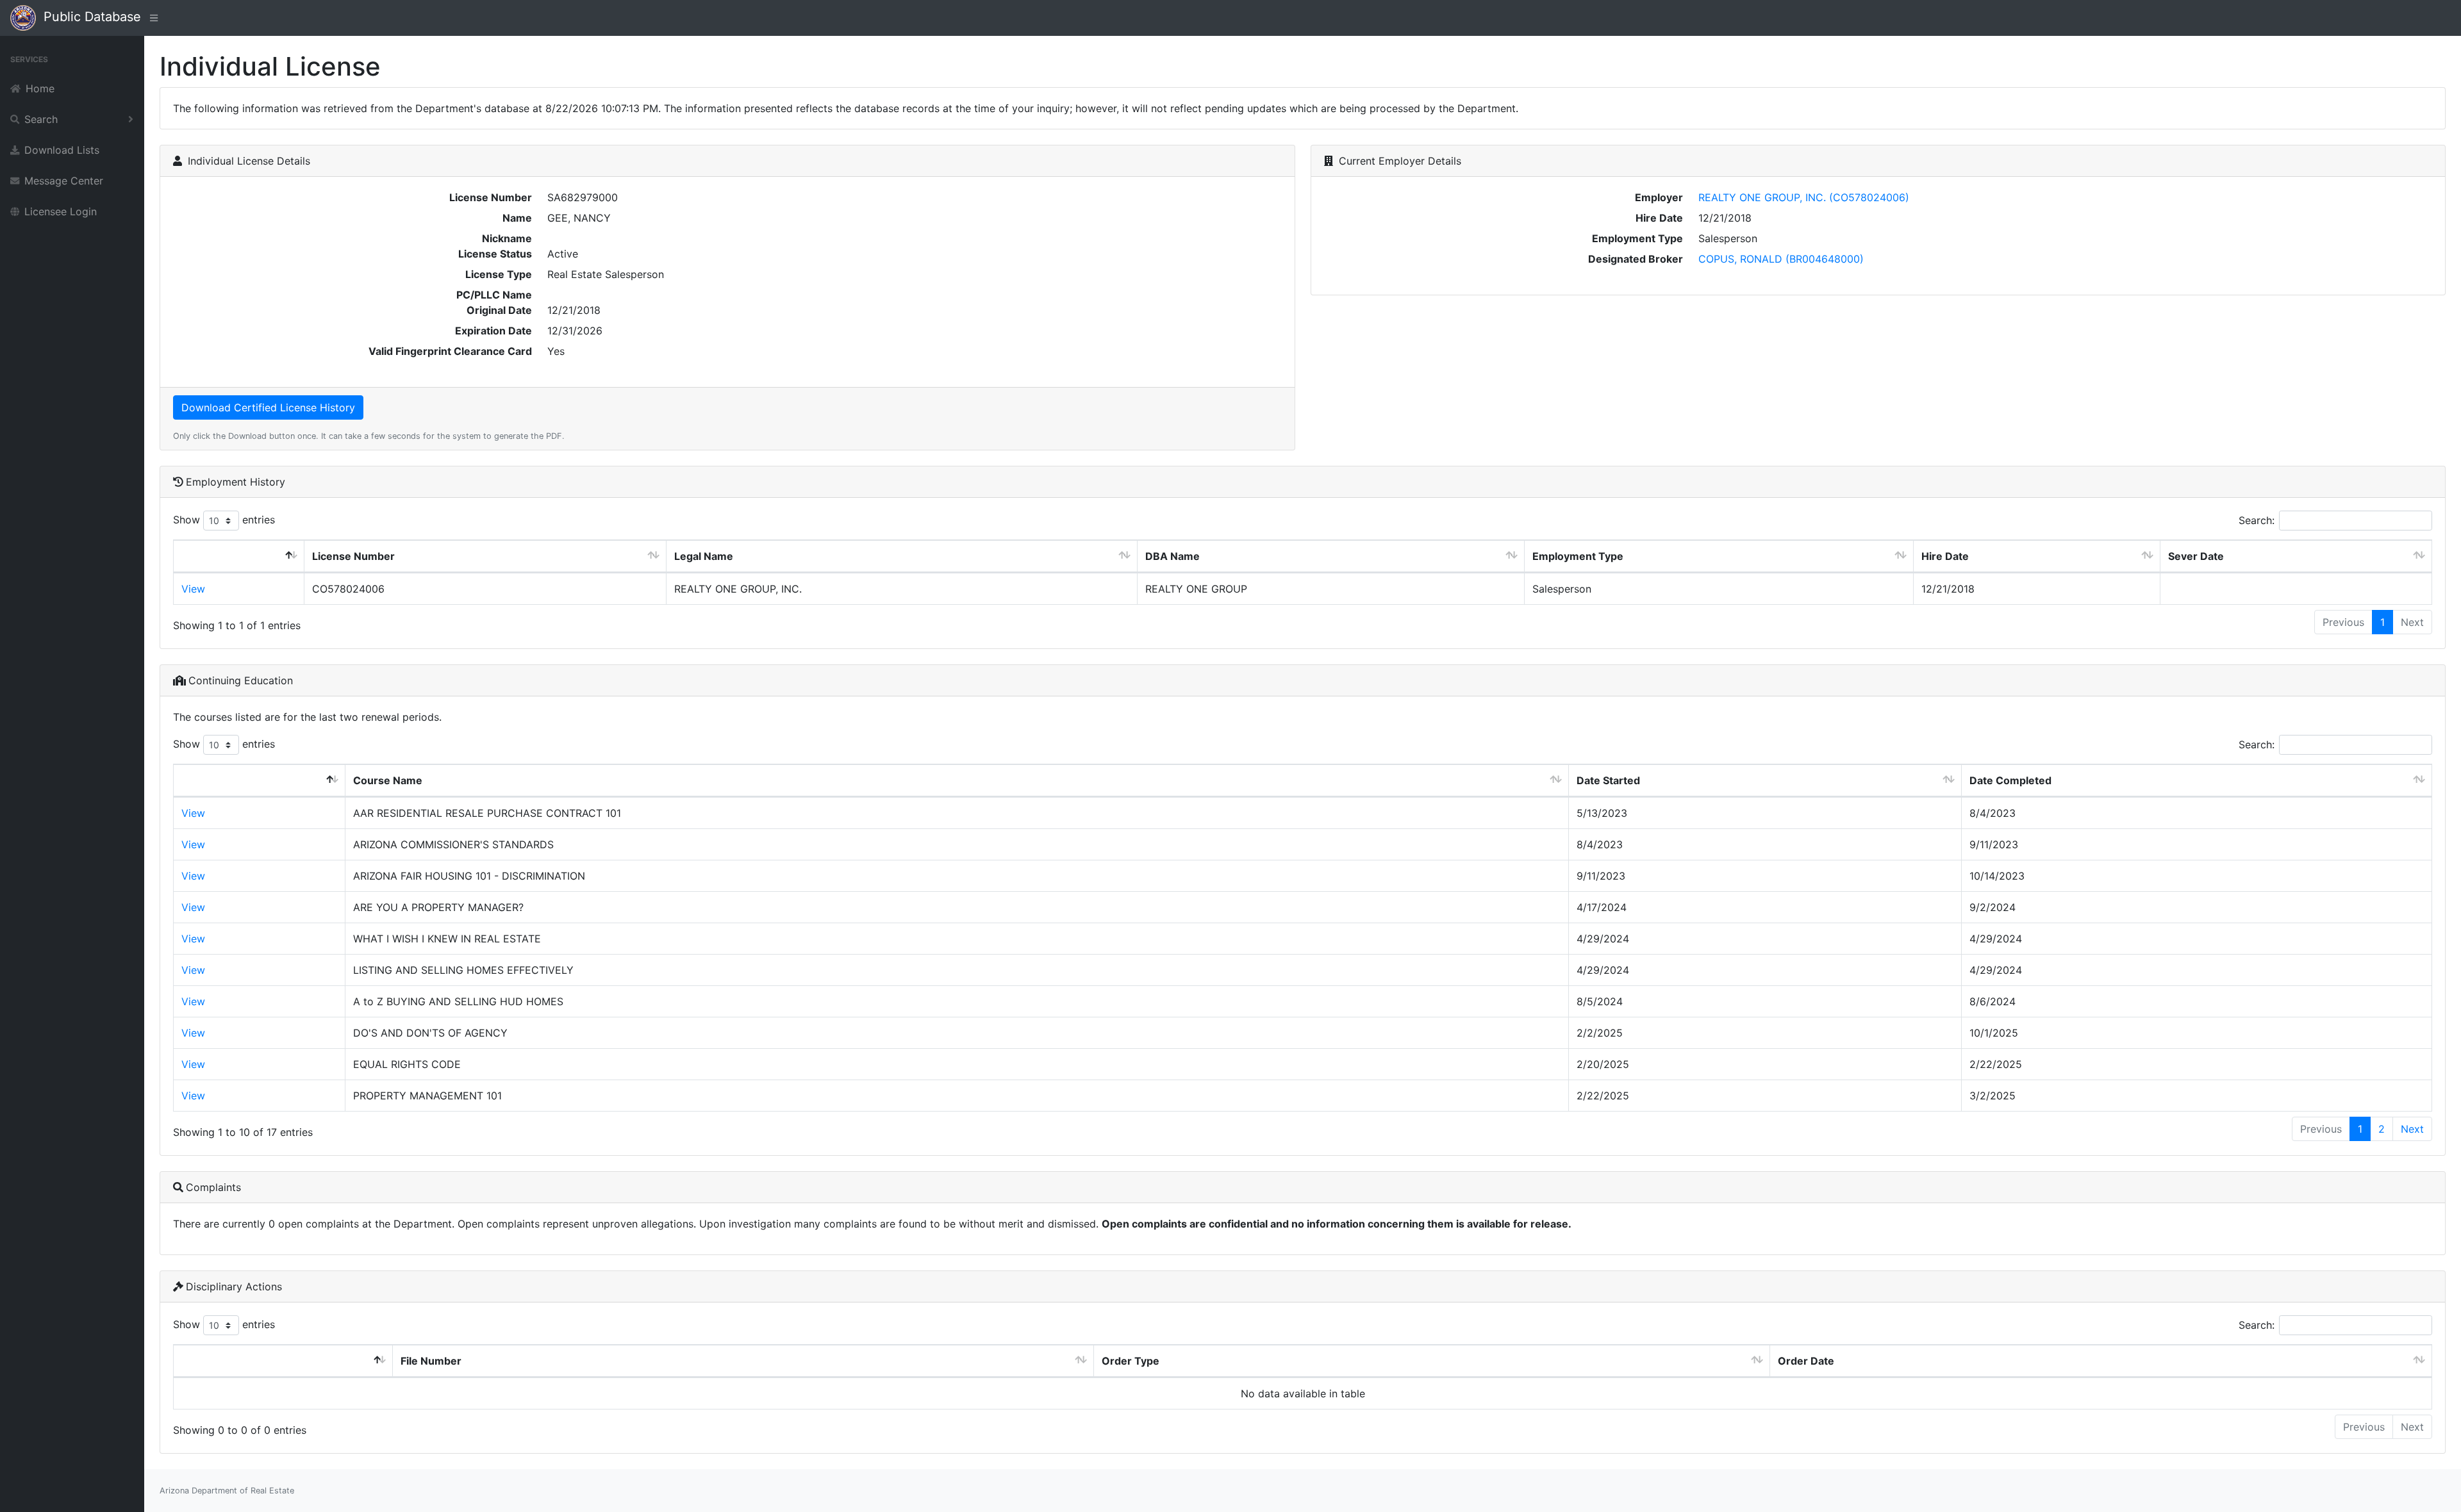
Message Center (64, 181)
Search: (2257, 520)
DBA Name (1172, 556)
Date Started (1608, 780)
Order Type (1131, 1361)
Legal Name (704, 556)
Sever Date (2196, 556)
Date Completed (2010, 780)
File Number (431, 1361)
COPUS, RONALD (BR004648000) (1781, 259)
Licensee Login (61, 211)
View (193, 589)
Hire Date (1945, 556)
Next (2412, 1129)
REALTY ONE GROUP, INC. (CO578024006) (1804, 197)
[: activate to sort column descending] (239, 556)
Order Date (1806, 1361)
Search (41, 119)
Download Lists (62, 150)
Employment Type (1578, 556)
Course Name (388, 780)
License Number (353, 556)
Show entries (224, 520)
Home (40, 88)
